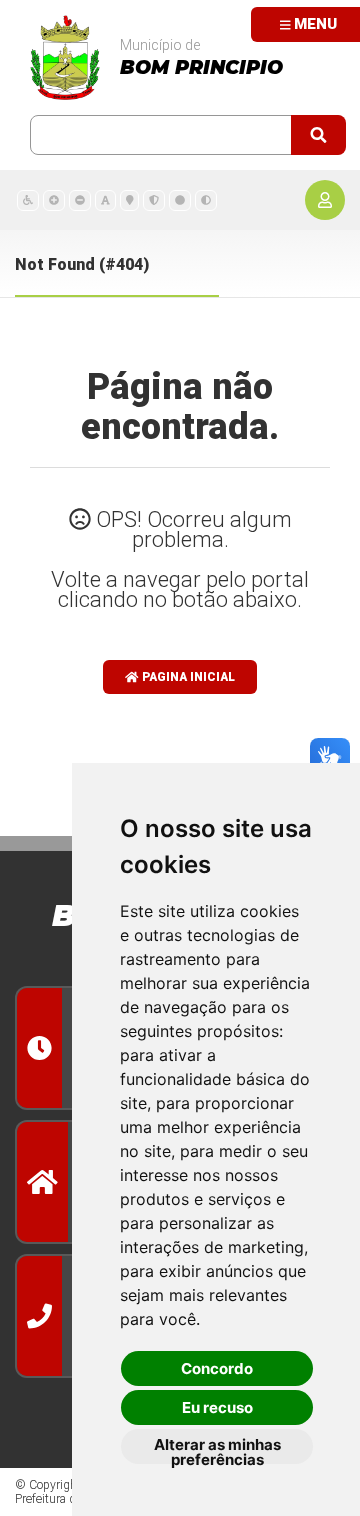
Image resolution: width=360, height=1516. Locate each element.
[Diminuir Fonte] (80, 200)
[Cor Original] (180, 200)
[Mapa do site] (130, 200)
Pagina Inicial (187, 677)
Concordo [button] (217, 1368)
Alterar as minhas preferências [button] (217, 1449)
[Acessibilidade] (28, 200)
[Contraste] (206, 200)
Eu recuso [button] (217, 1407)
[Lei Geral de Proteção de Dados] (154, 200)
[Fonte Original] (105, 200)
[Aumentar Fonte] (54, 200)
